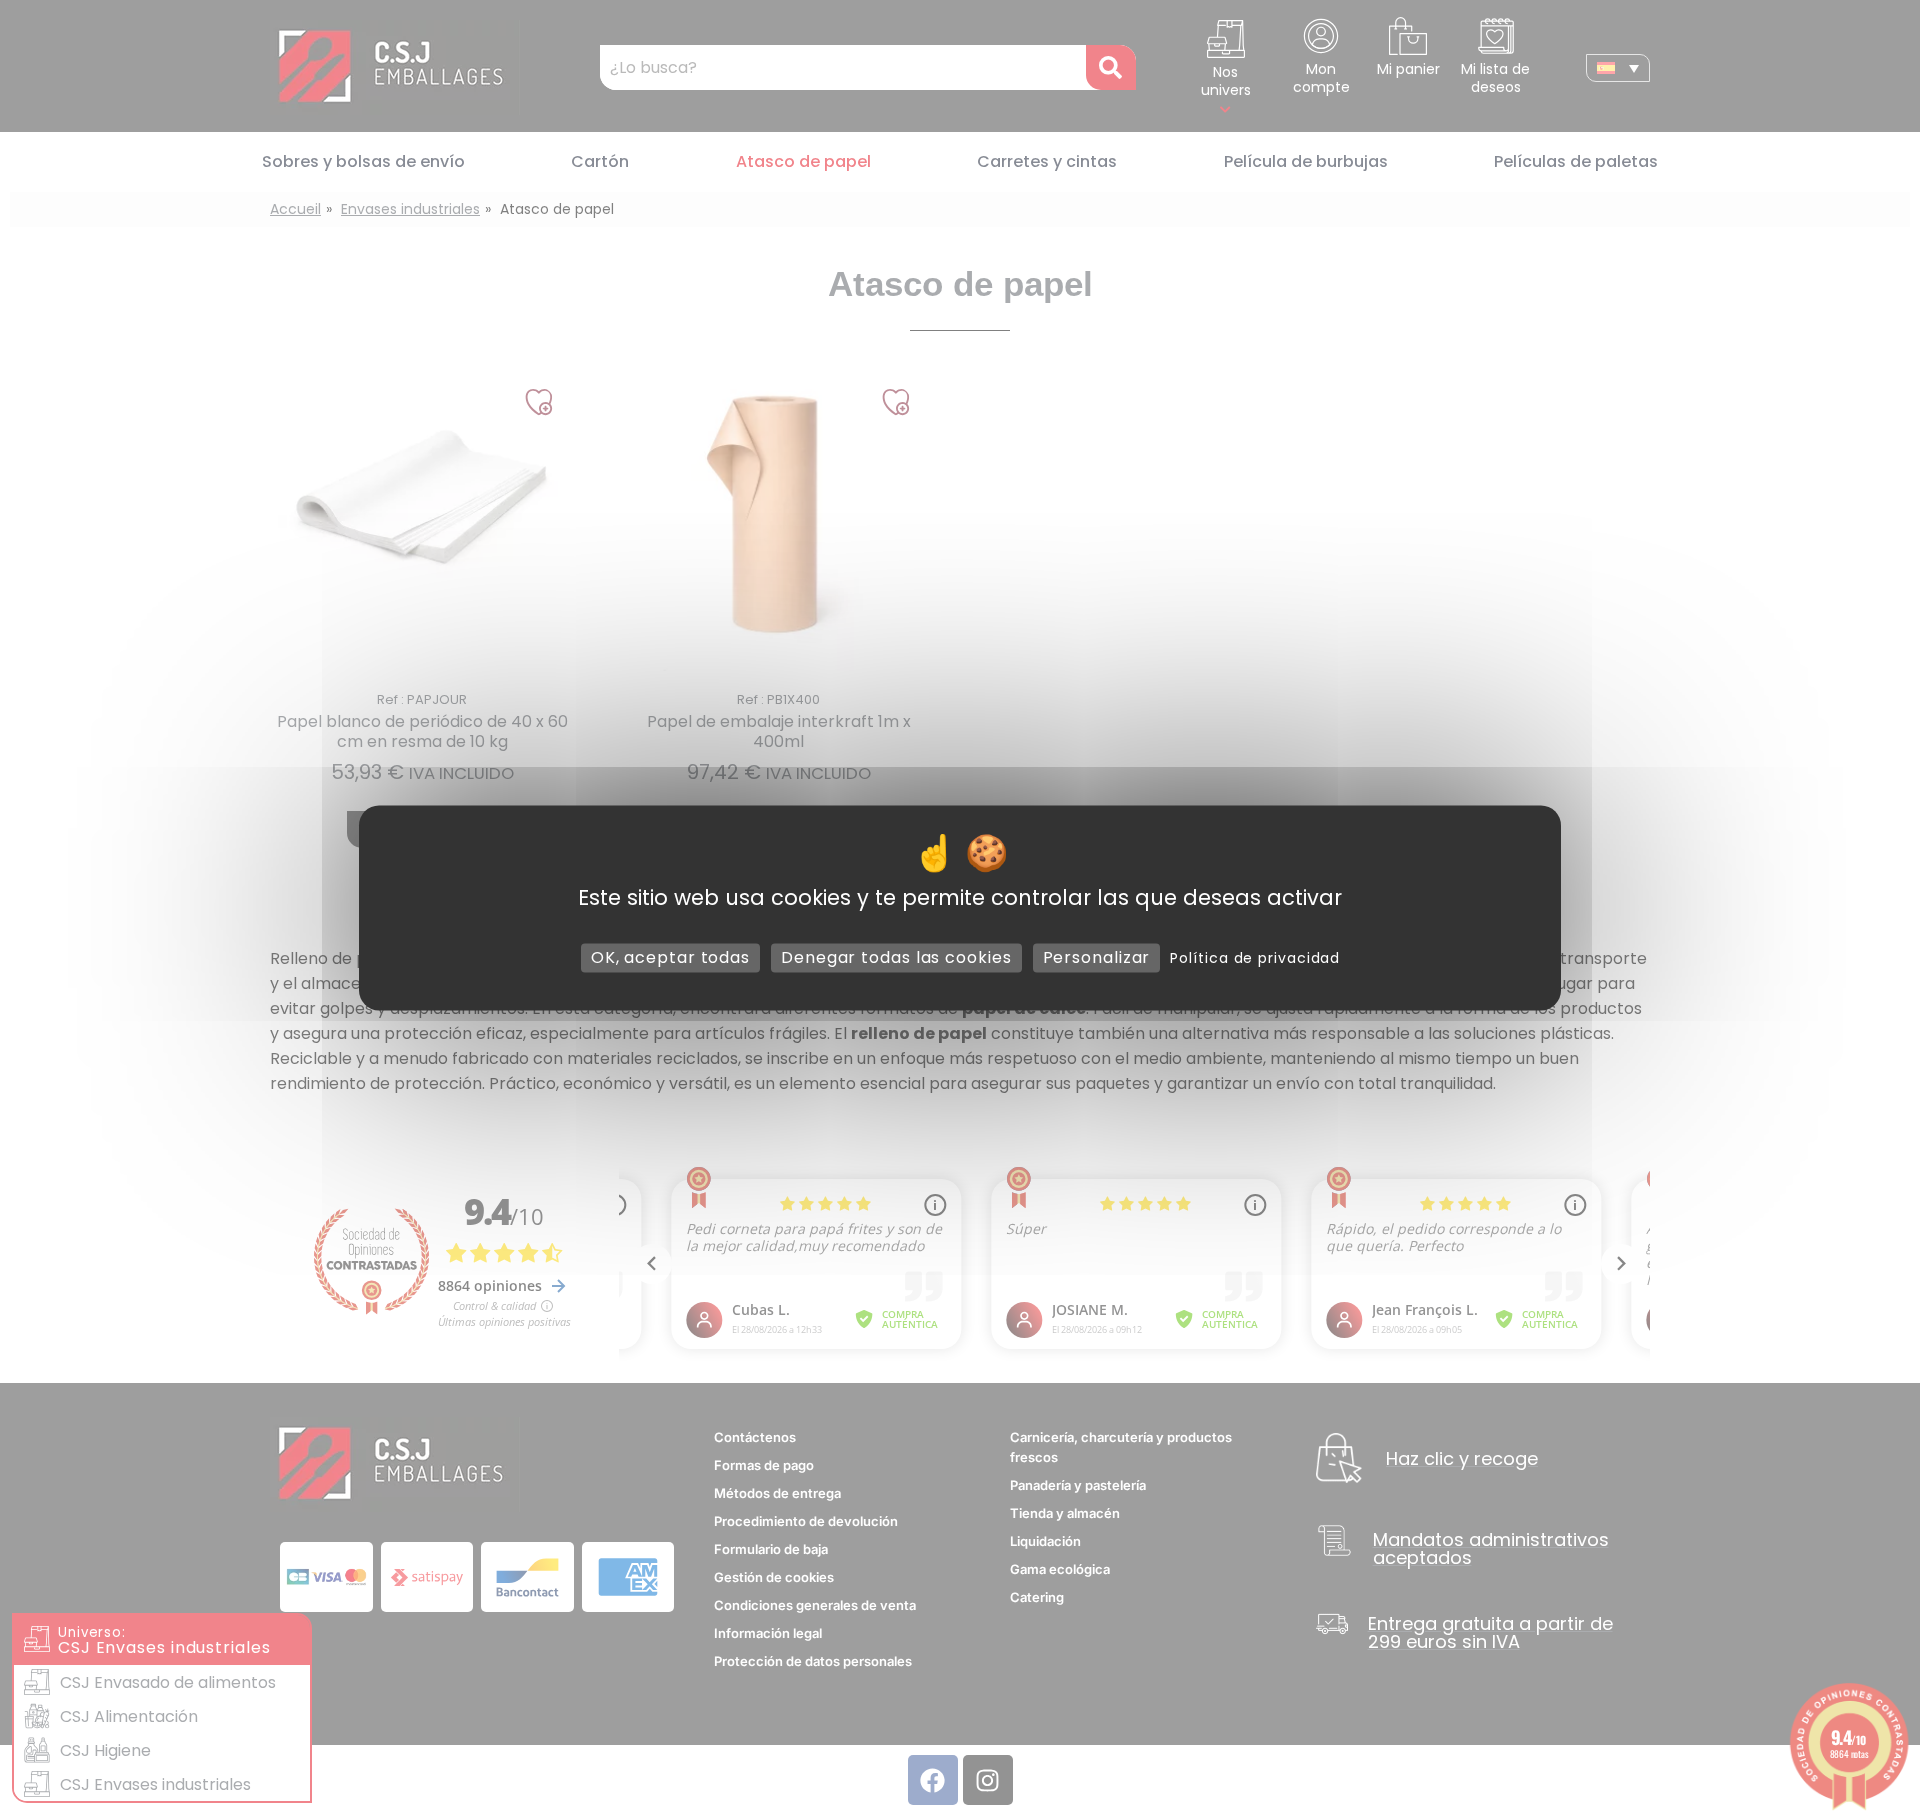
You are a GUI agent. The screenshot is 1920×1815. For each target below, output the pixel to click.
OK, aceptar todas (670, 957)
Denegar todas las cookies (896, 957)
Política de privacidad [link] (1255, 958)
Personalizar (1097, 957)
